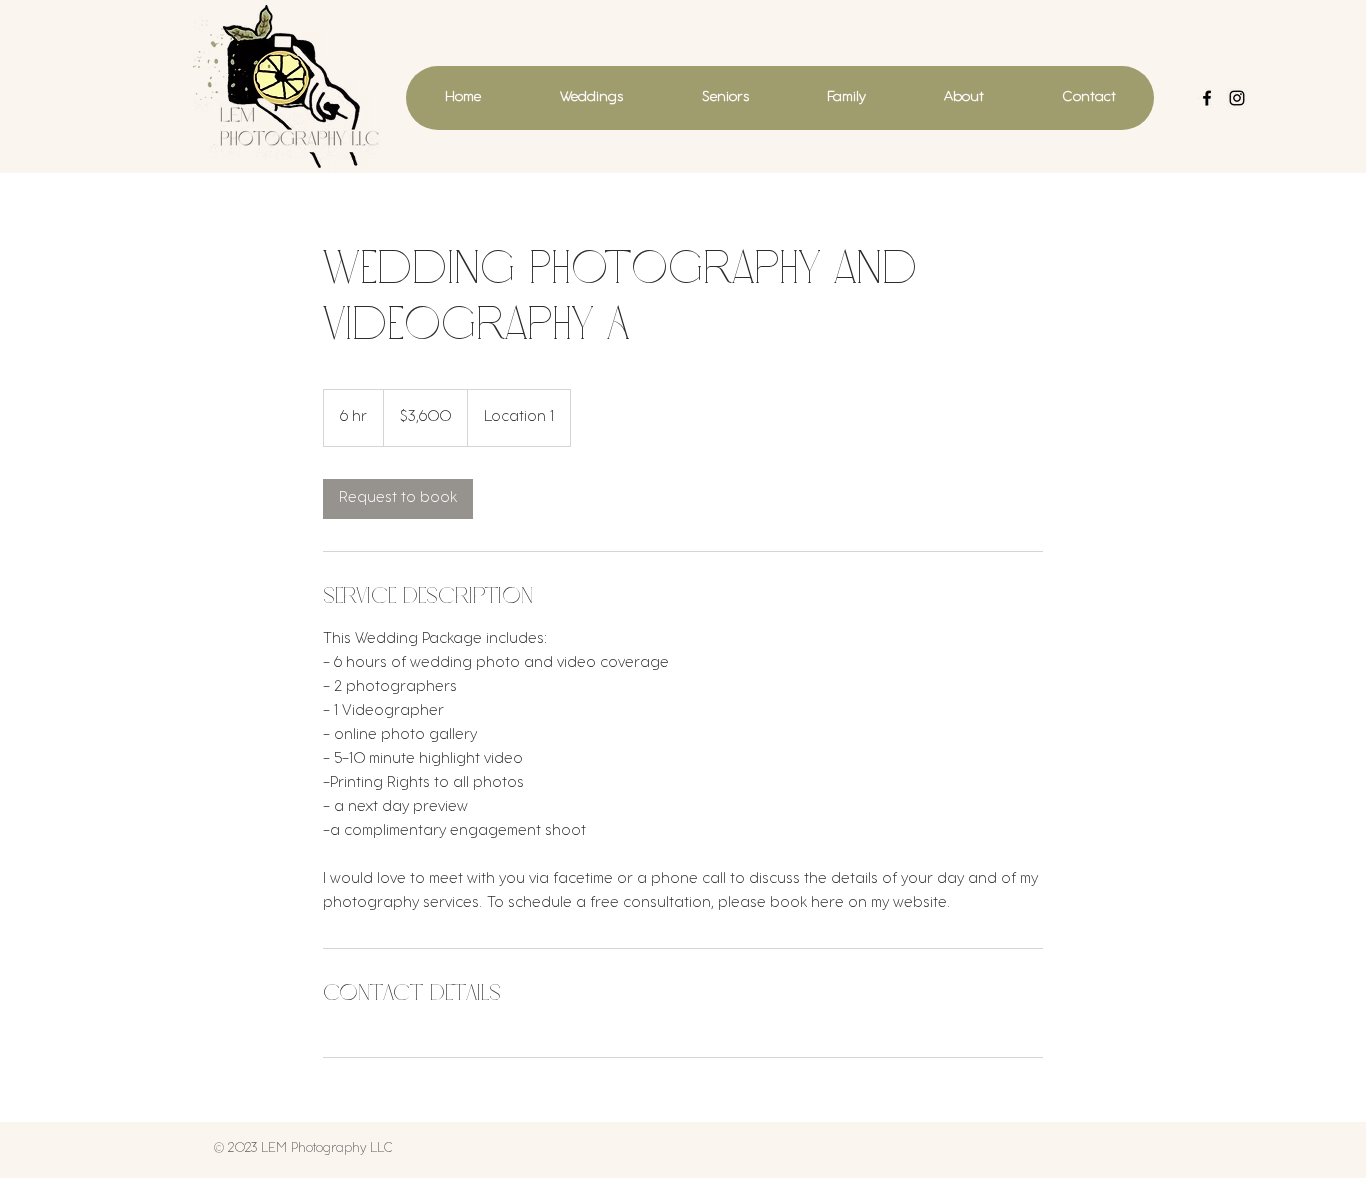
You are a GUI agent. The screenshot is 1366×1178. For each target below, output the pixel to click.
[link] (398, 499)
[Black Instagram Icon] (1237, 98)
